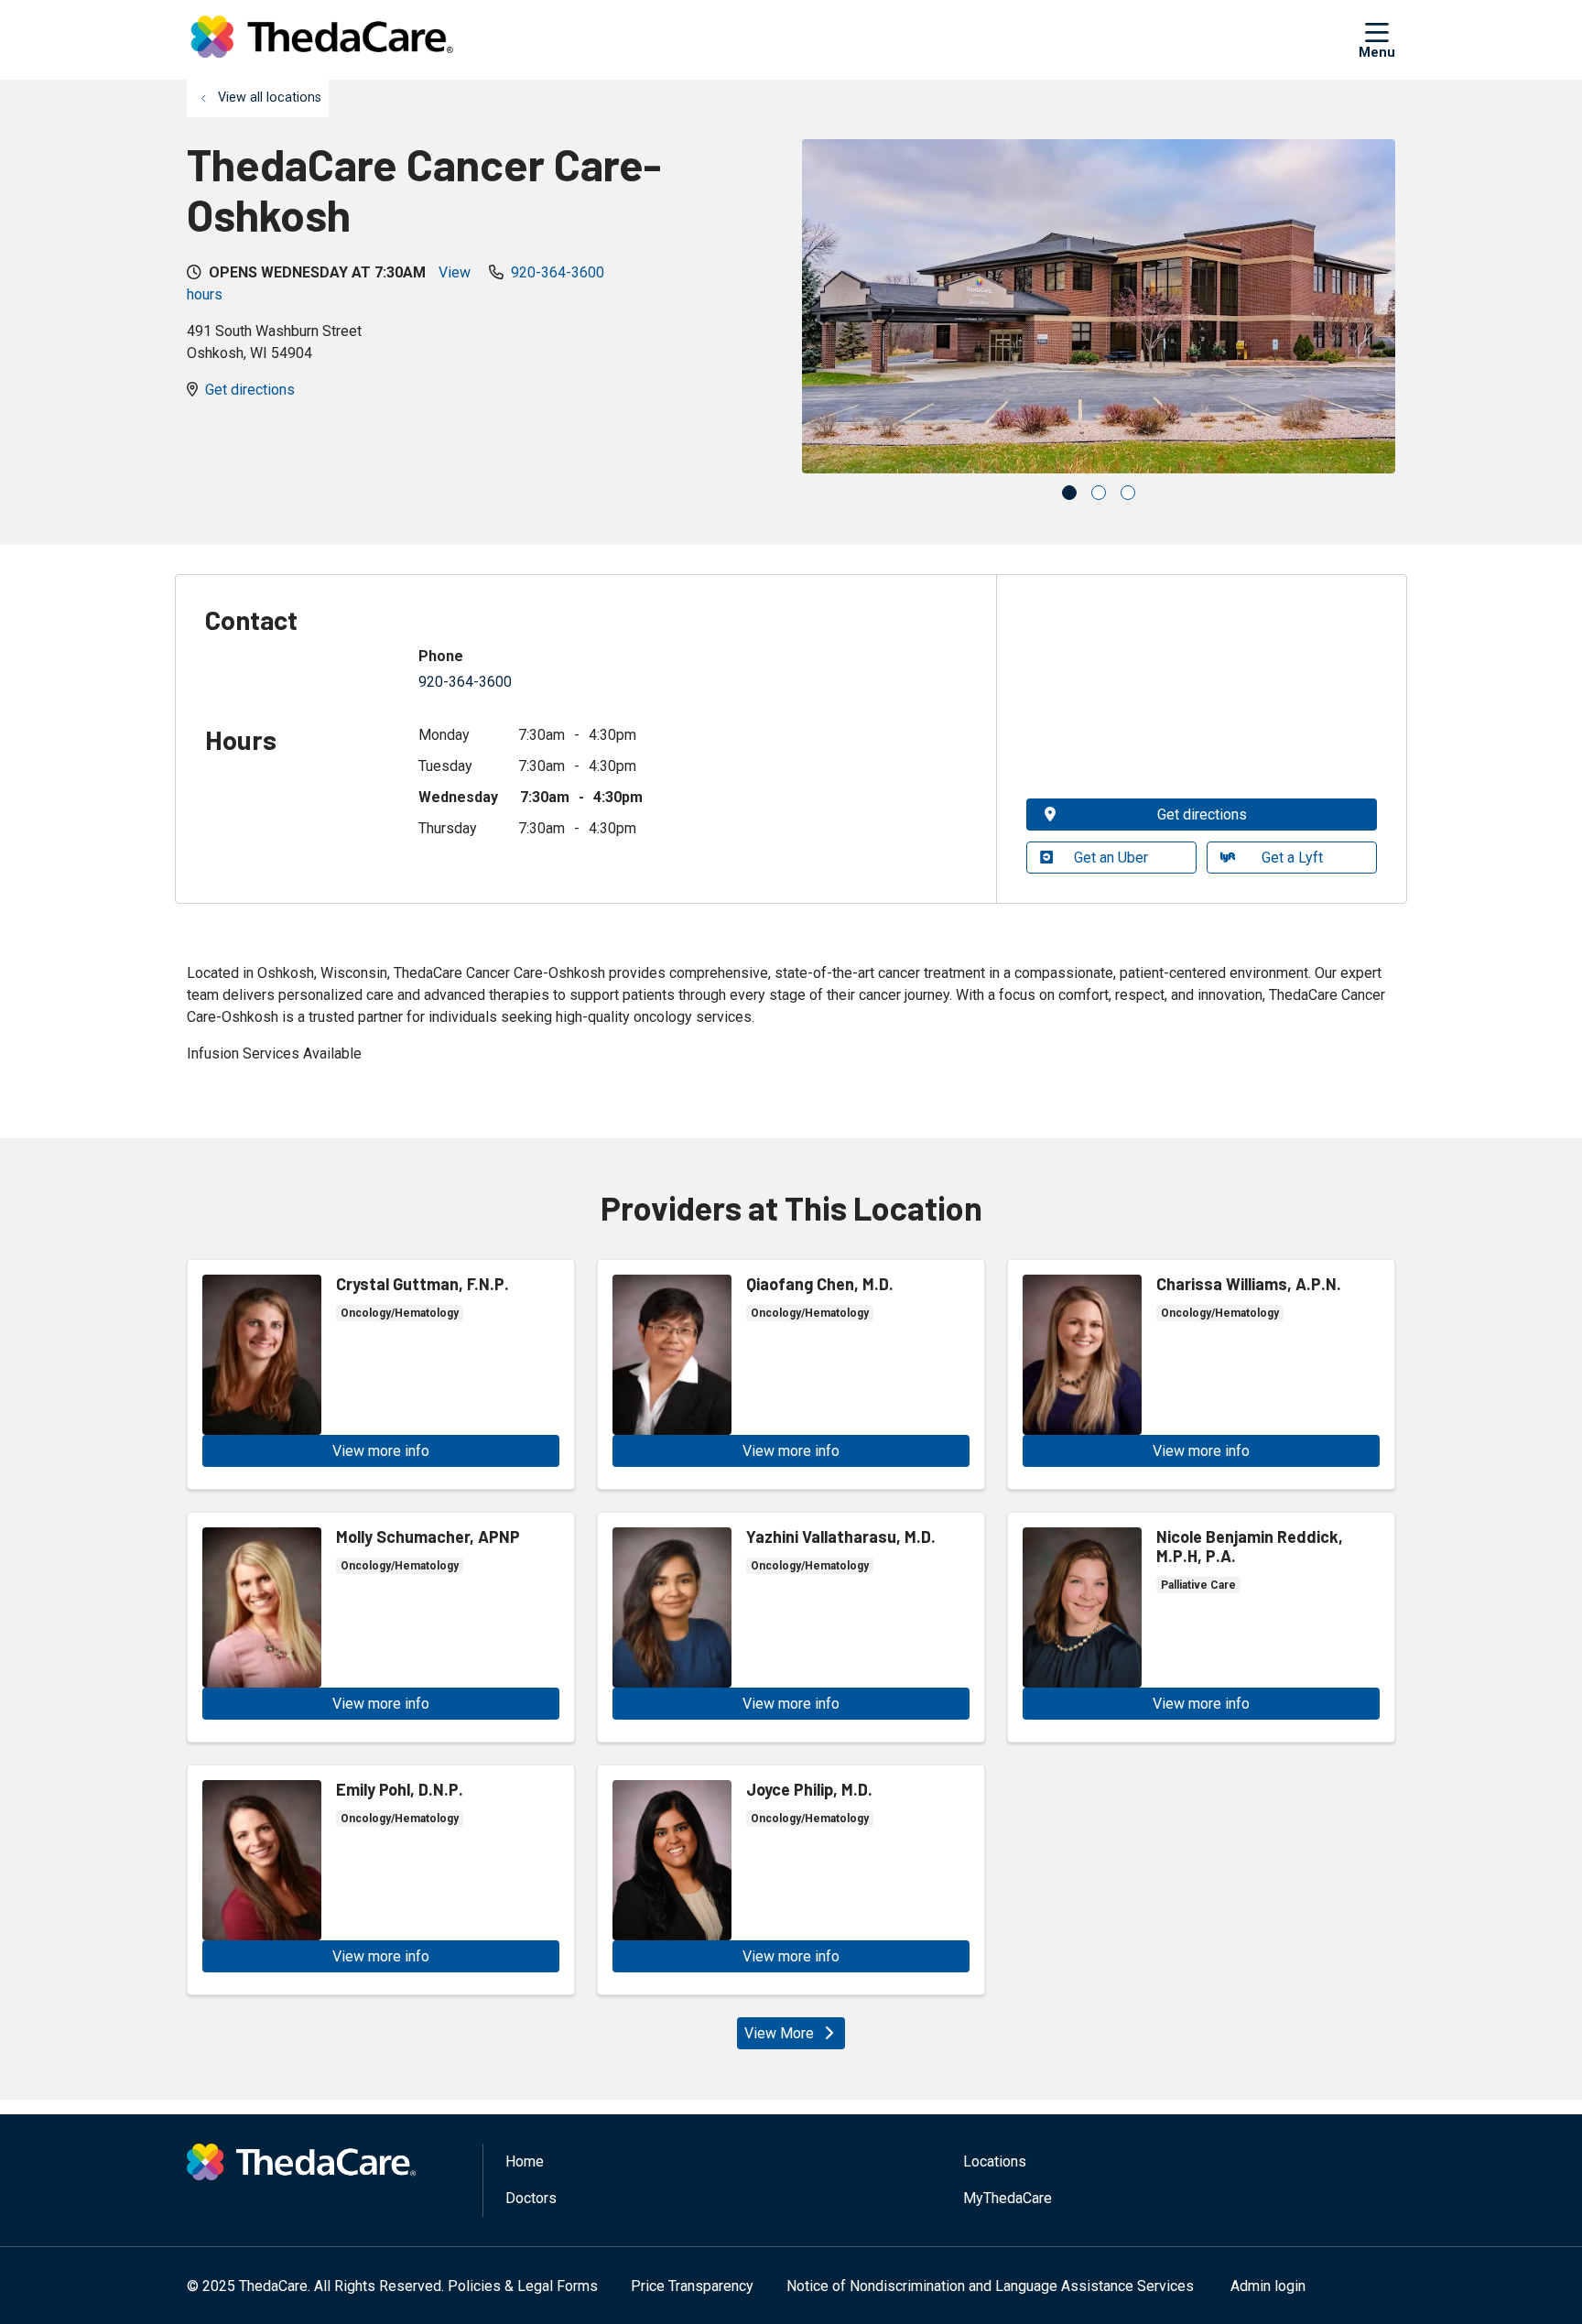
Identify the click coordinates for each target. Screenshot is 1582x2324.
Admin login (1268, 2286)
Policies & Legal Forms (523, 2286)
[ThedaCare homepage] (322, 40)
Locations (995, 2161)
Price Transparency (692, 2286)
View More (779, 2033)
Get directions (250, 390)
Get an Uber (1111, 858)
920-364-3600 (558, 272)
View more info (381, 1374)
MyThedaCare (1008, 2198)
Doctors (531, 2198)
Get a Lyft (1292, 858)
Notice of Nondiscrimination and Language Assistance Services (990, 2286)
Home (525, 2161)
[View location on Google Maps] (1202, 696)
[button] (1377, 39)
